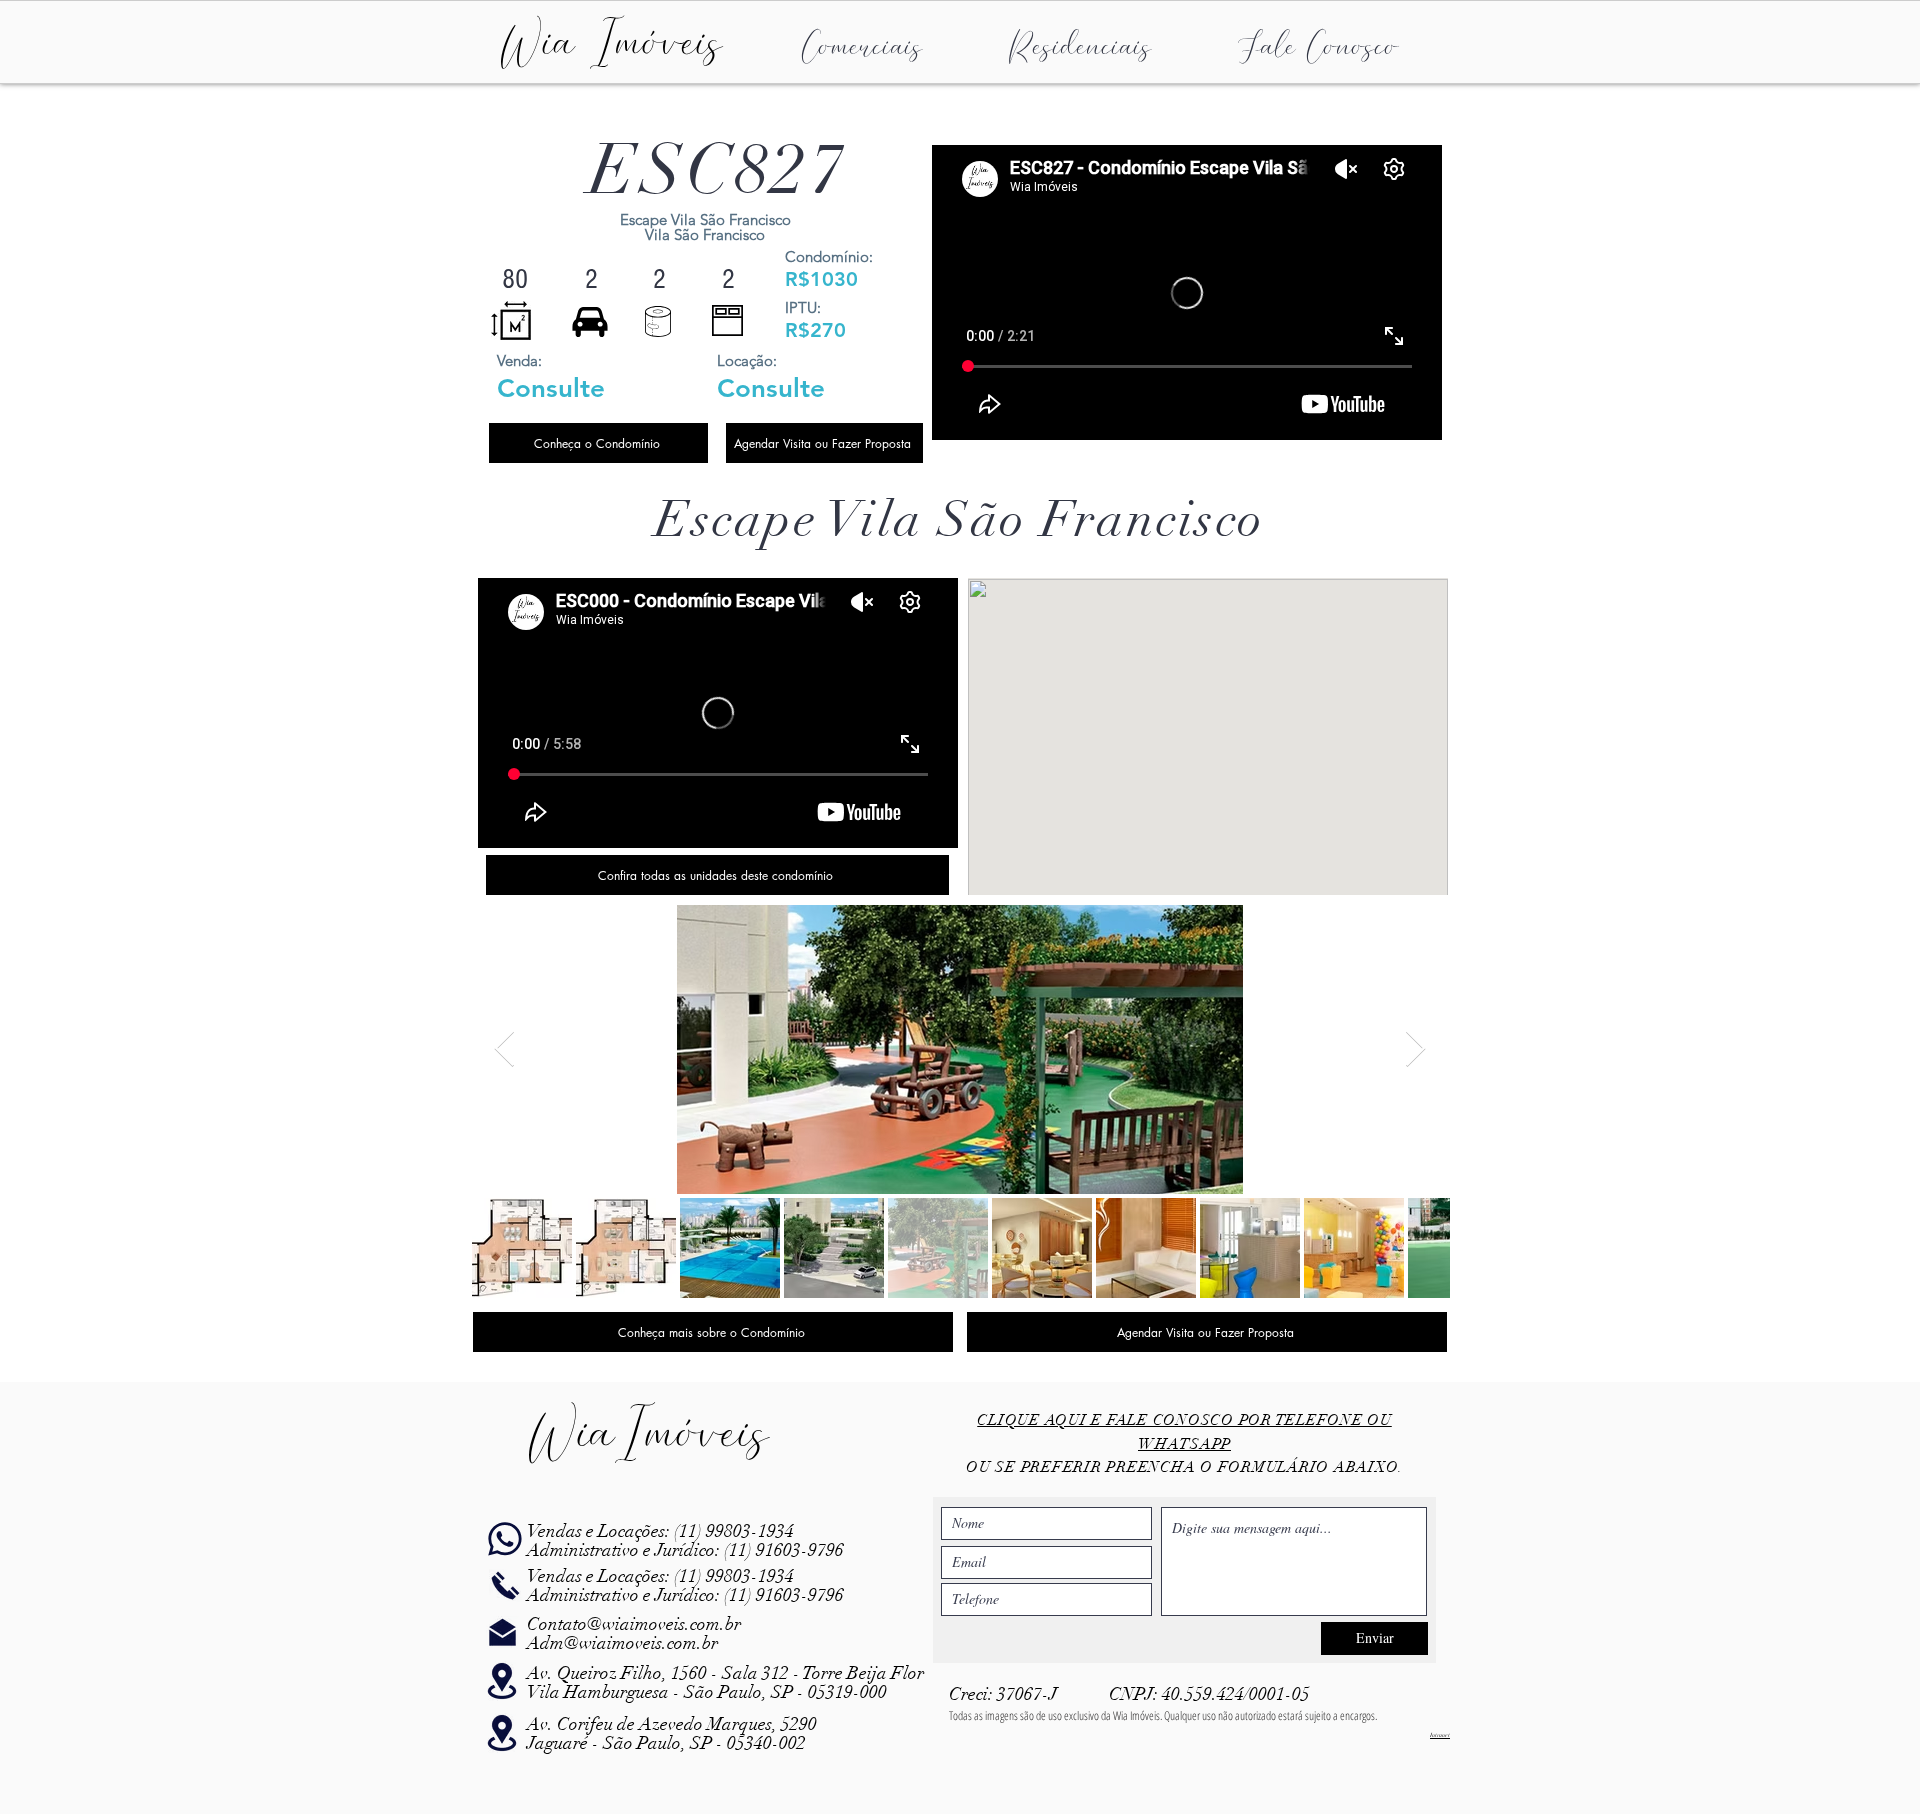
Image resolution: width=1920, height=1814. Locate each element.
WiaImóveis (648, 1432)
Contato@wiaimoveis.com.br (634, 1624)
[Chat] (505, 1539)
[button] (862, 43)
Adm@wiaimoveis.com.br (622, 1643)
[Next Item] (1415, 1049)
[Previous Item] (504, 1049)
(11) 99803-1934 (732, 1531)
